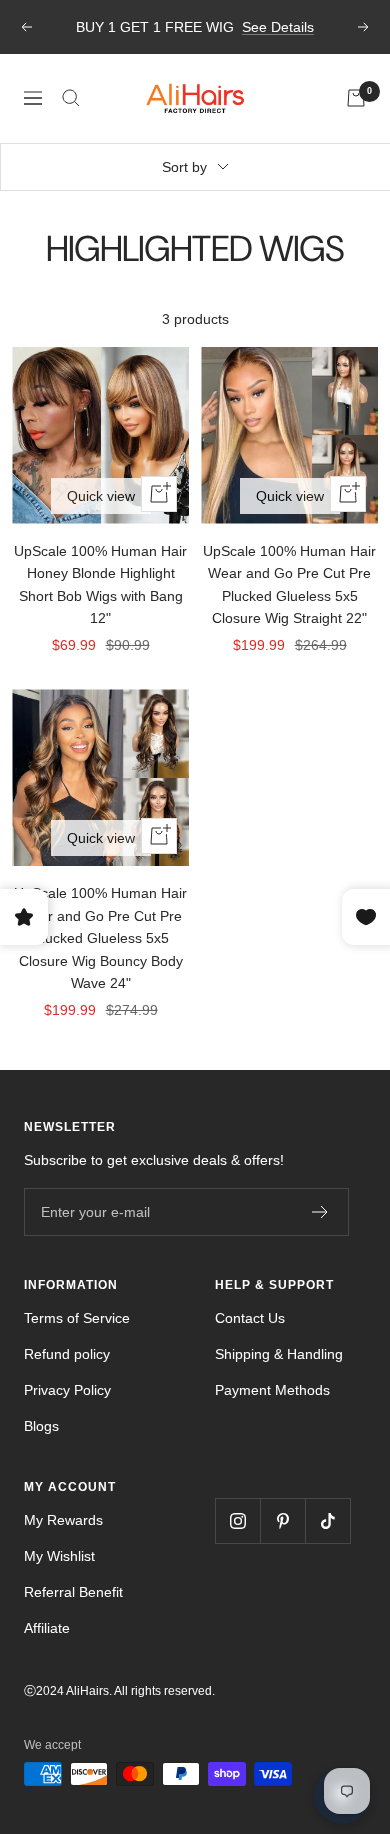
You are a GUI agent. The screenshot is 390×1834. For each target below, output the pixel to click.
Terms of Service (77, 1318)
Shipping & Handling (279, 1354)
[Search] (71, 98)
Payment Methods (272, 1390)
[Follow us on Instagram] (237, 1520)
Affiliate (47, 1628)
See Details (278, 27)
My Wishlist (59, 1556)
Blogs (41, 1426)
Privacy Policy (67, 1390)
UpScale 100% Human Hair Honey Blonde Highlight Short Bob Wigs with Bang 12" (100, 584)
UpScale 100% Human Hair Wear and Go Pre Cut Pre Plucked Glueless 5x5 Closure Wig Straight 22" (289, 584)
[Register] (320, 1212)
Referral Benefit (73, 1592)
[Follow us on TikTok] (327, 1520)
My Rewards (63, 1520)
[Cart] (356, 98)
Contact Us (250, 1318)
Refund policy (67, 1354)
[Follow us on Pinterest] (282, 1520)
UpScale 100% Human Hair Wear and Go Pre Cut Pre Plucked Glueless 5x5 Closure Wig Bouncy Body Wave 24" (100, 938)
